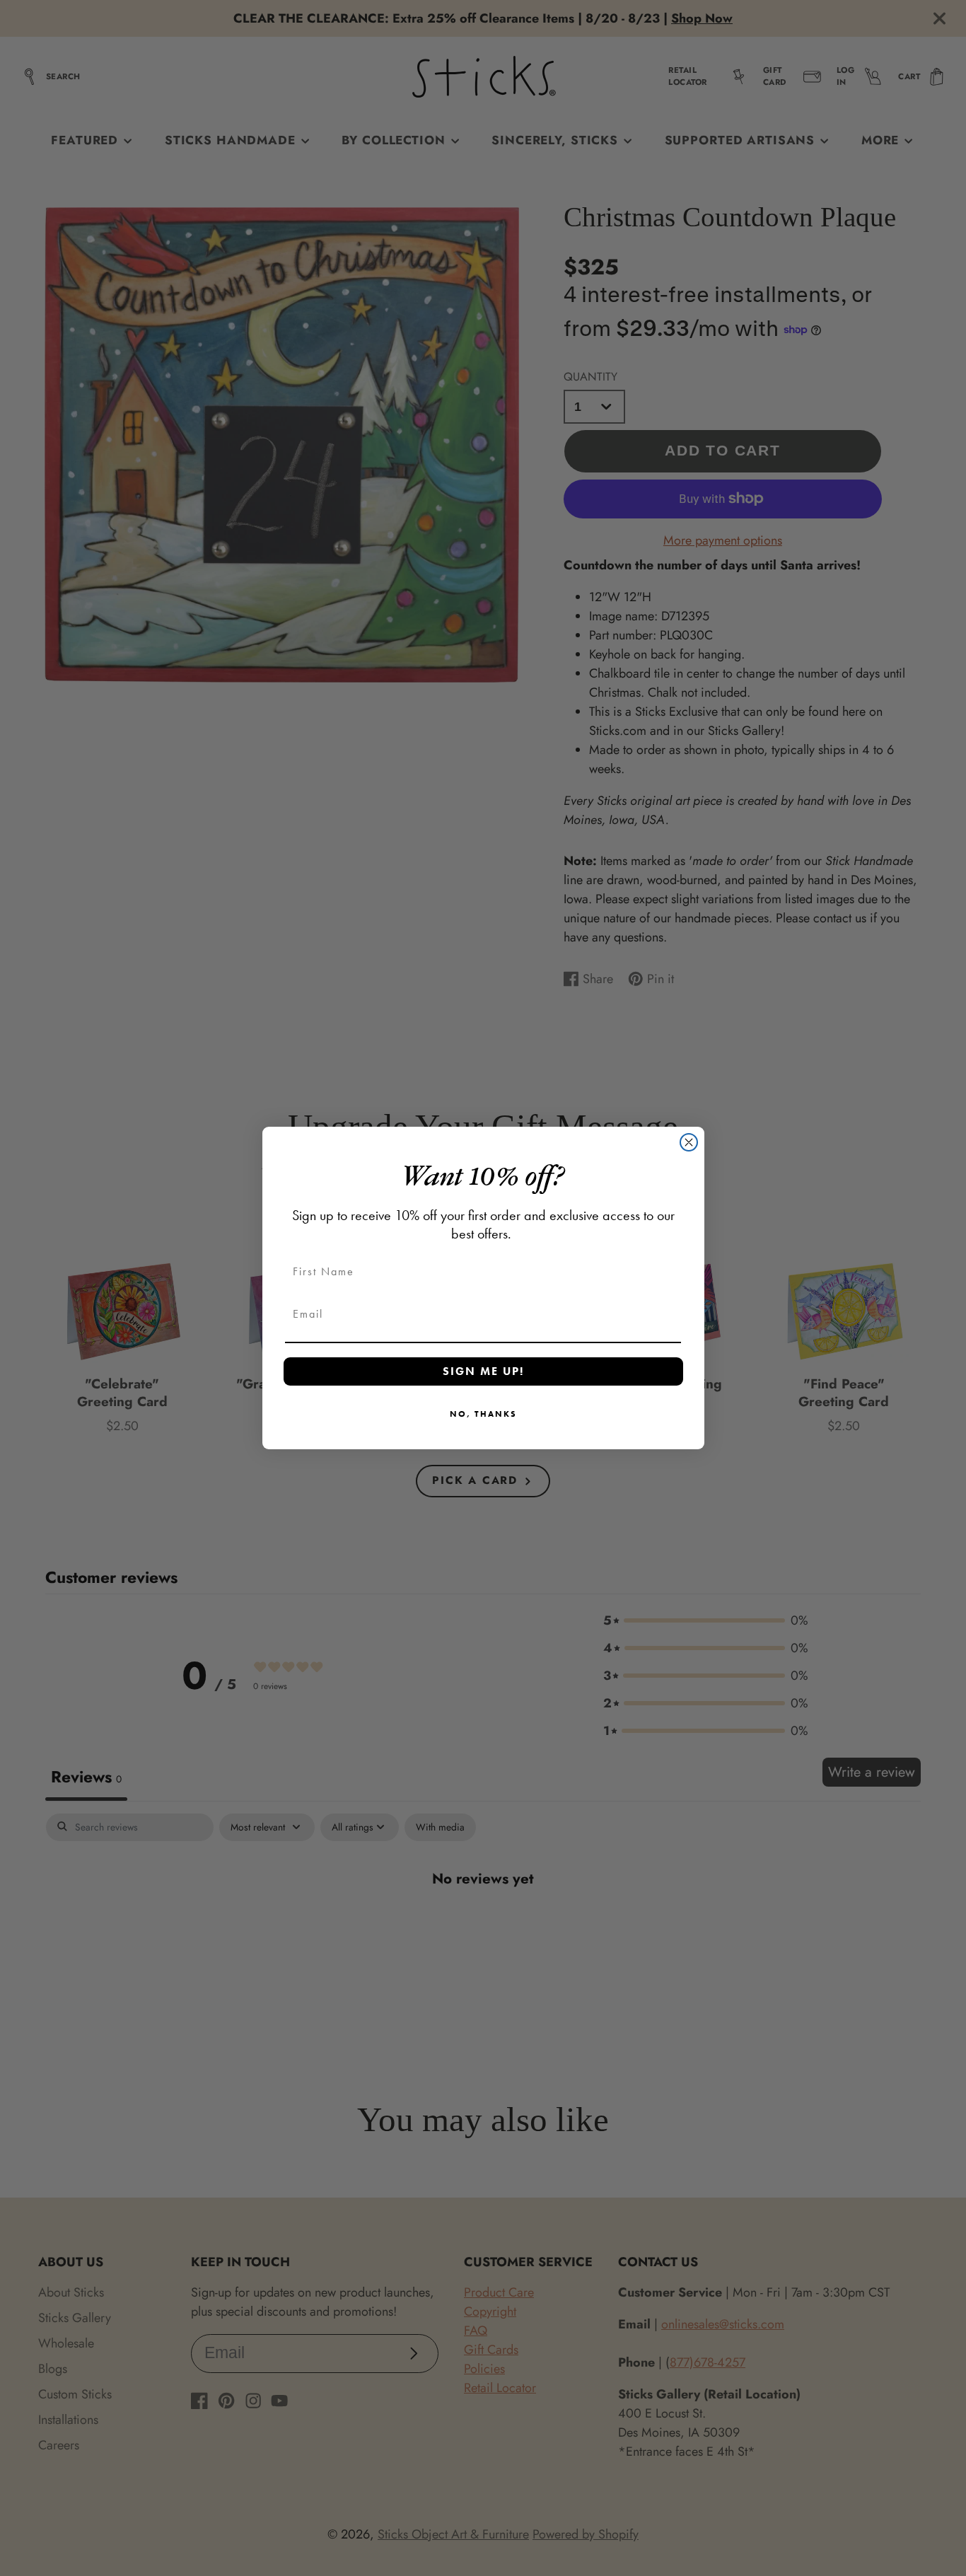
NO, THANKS (483, 1414)
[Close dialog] (689, 1142)
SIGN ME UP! (483, 1371)
